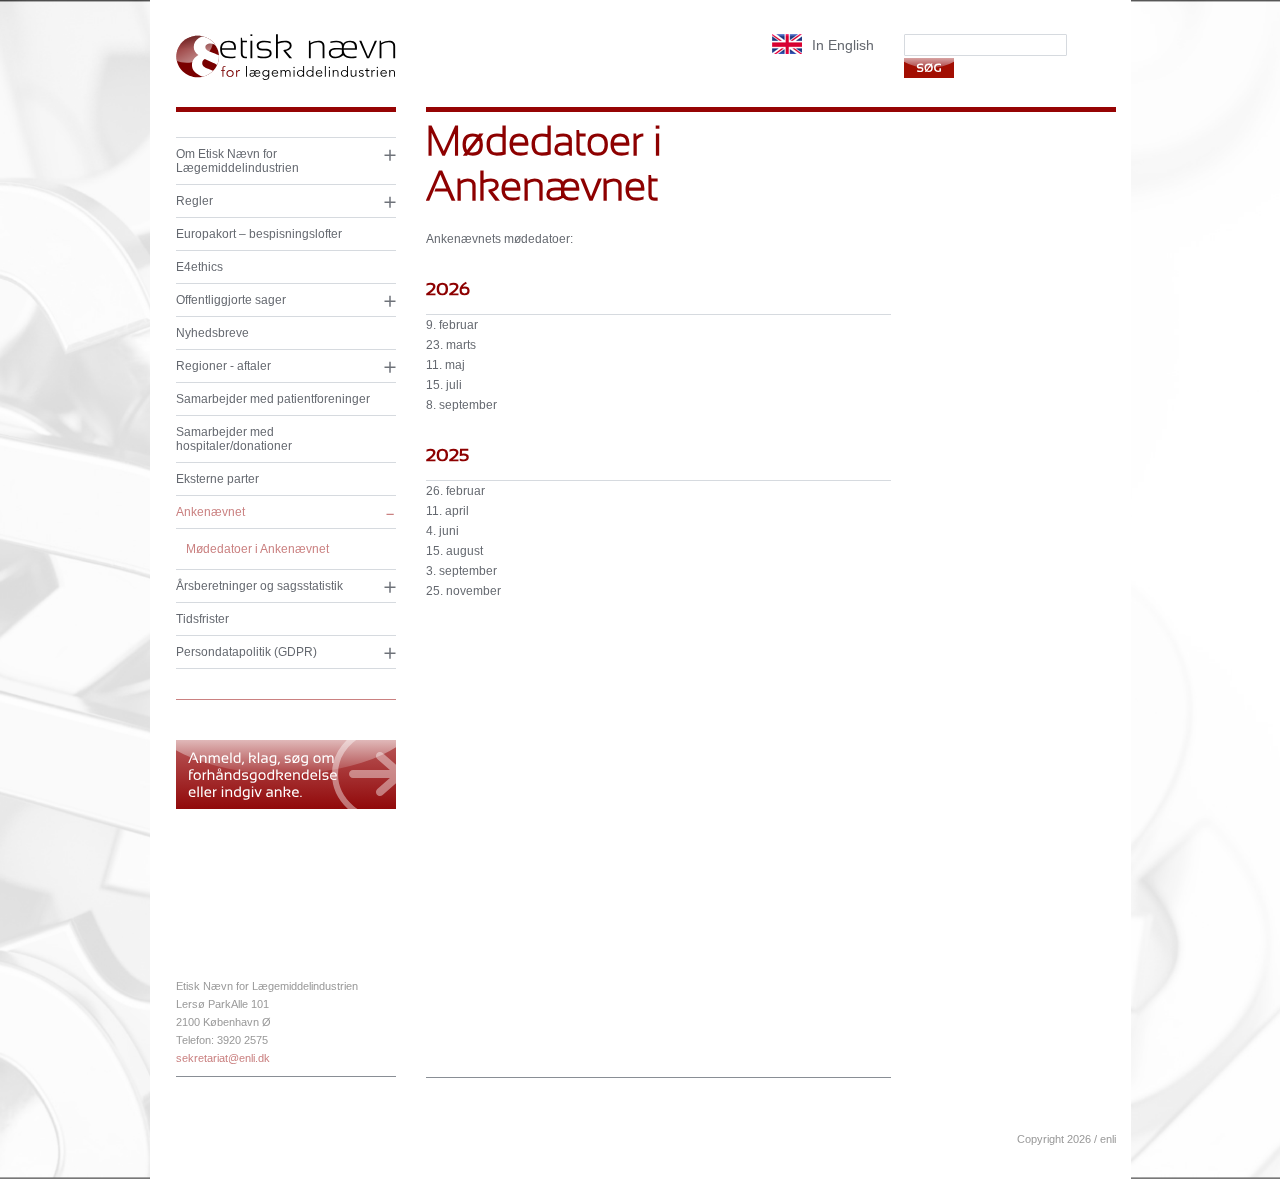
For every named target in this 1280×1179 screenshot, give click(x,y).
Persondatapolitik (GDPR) (246, 652)
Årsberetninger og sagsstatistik (259, 586)
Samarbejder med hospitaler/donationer (234, 439)
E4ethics (199, 267)
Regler (194, 201)
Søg (929, 67)
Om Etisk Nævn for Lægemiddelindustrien (237, 161)
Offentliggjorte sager (231, 300)
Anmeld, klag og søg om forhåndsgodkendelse (286, 774)
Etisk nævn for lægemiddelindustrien (286, 57)
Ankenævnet (210, 512)
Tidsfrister (202, 619)
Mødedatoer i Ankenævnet (257, 549)
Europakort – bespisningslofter (259, 234)
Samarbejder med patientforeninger (273, 399)
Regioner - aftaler (223, 366)
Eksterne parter (217, 479)
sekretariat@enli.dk (223, 1058)
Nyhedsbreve (212, 333)
